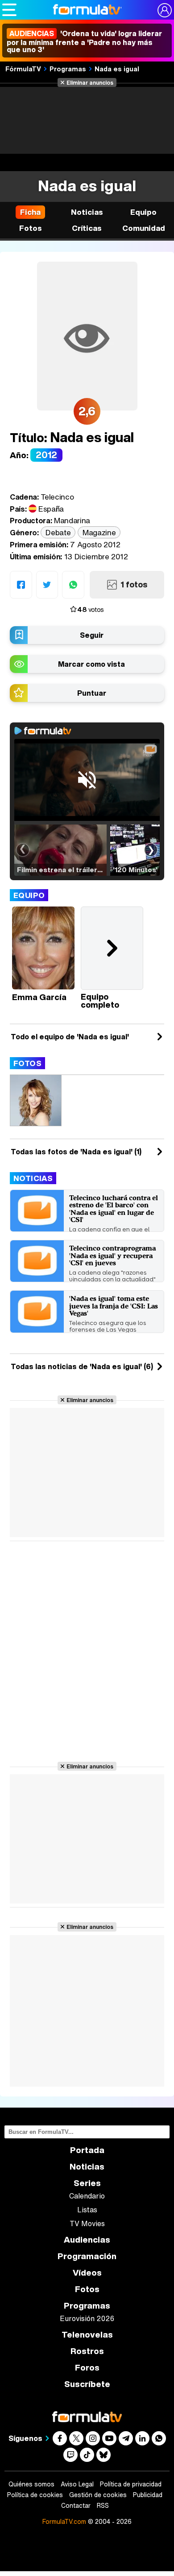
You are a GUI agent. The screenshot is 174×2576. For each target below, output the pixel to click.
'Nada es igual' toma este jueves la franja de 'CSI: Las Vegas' (114, 1306)
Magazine (99, 532)
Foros (87, 2368)
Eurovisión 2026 (87, 2318)
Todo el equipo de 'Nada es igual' (70, 1037)
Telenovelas (87, 2335)
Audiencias (87, 2240)
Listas (87, 2210)
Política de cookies (35, 2495)
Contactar (76, 2506)
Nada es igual (117, 69)
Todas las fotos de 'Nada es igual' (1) (76, 1152)
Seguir (92, 635)
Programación (87, 2256)
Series (87, 2183)
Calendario (87, 2196)
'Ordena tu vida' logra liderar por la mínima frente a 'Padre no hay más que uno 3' (84, 41)
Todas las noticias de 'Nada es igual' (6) (82, 1366)
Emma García (39, 997)
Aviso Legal (77, 2484)
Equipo (29, 895)
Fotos (27, 1063)
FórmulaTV (23, 69)
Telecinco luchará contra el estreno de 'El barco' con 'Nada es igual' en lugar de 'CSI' (114, 1209)
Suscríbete (87, 2384)
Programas (68, 69)
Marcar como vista (91, 664)
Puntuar (92, 693)
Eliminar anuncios (90, 82)
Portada (87, 2150)
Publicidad (148, 2495)
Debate (58, 532)
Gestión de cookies (98, 2495)
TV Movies (87, 2223)
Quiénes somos (31, 2484)
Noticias (33, 1178)
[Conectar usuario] (165, 10)
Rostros (87, 2351)
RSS (103, 2506)
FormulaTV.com (64, 2521)
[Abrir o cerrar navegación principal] (9, 10)
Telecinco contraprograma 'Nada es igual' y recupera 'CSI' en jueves (112, 1255)
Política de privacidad (131, 2484)
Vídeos (87, 2273)
